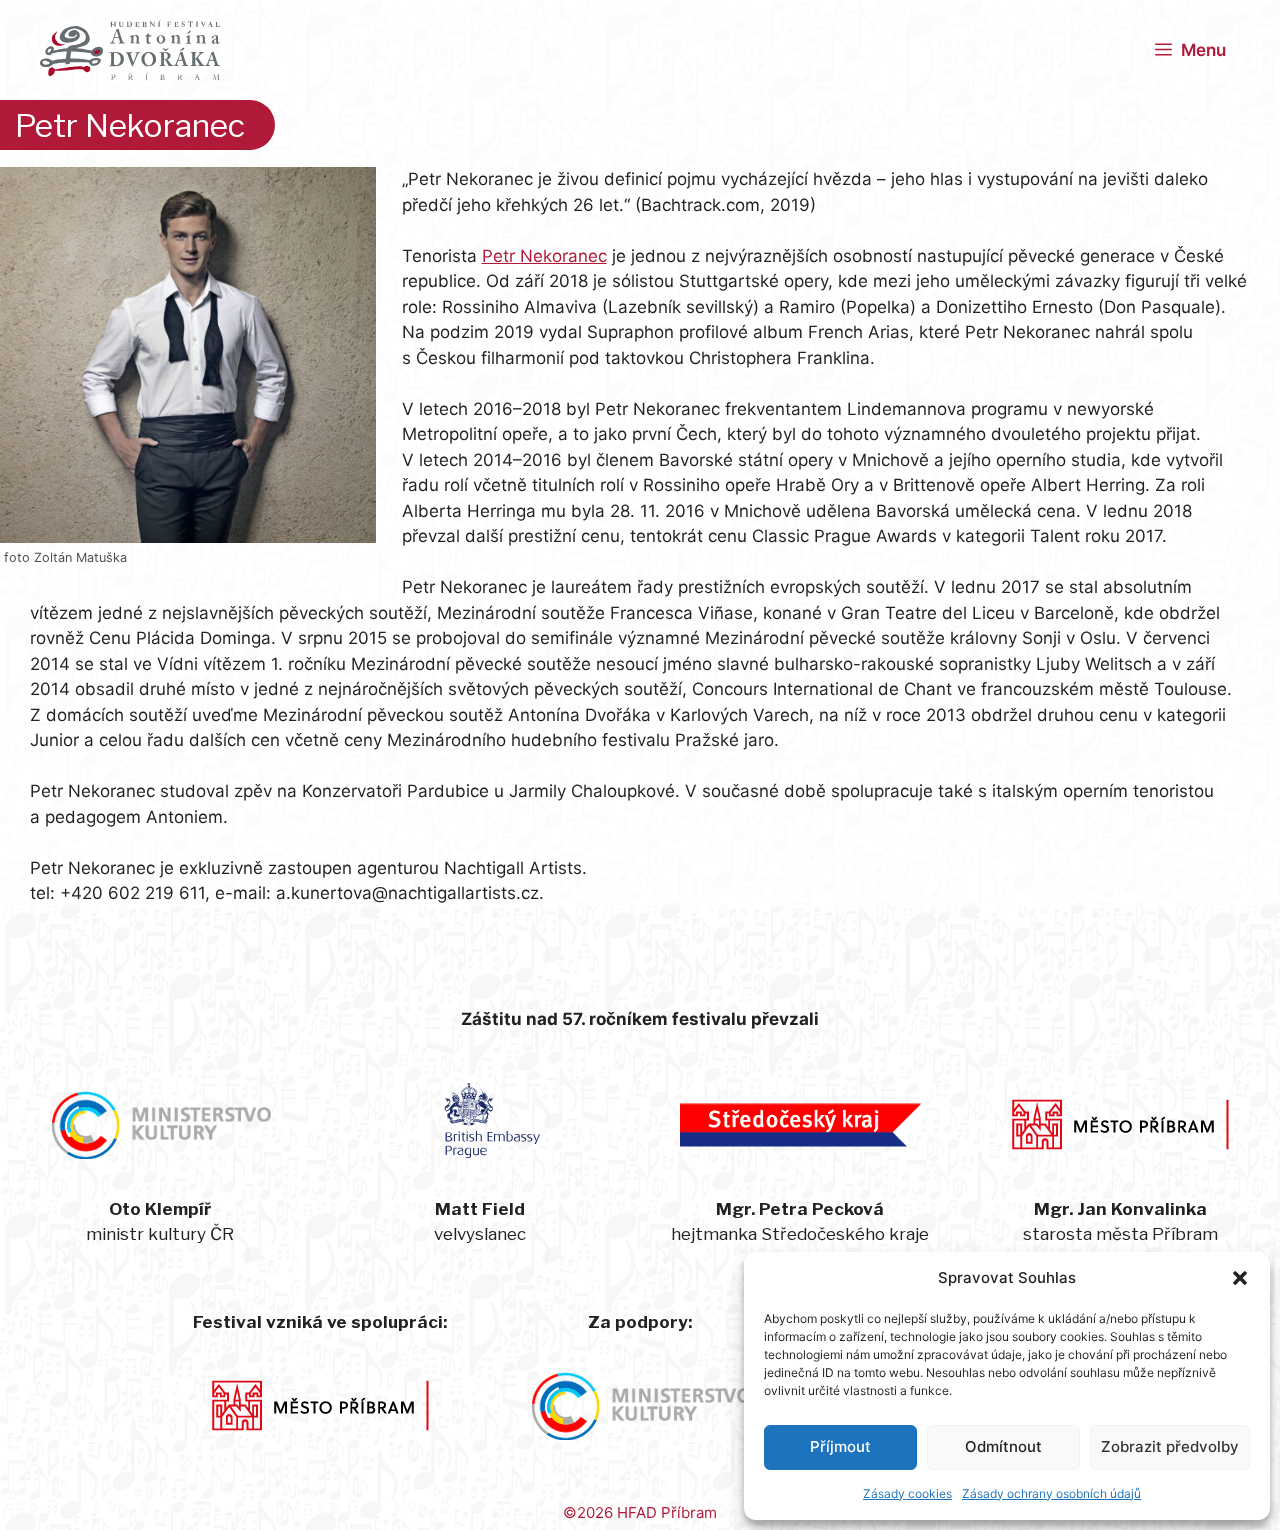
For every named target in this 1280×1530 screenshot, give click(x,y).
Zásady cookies (907, 1493)
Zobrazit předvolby (1170, 1446)
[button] (1240, 1278)
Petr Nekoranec (544, 256)
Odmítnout (1003, 1446)
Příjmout (840, 1446)
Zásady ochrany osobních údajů (1051, 1493)
